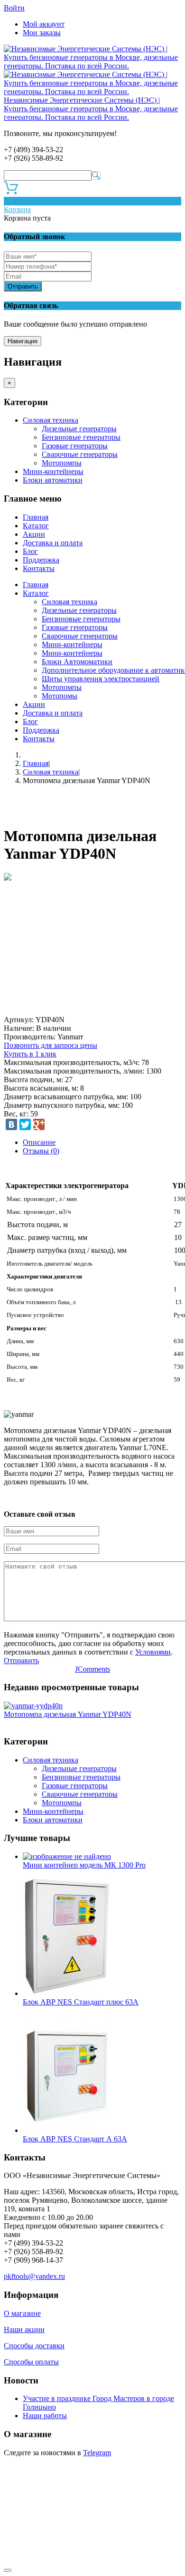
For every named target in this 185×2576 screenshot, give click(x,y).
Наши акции (24, 2329)
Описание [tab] (39, 1142)
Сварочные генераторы (80, 454)
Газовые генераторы (75, 446)
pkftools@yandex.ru (34, 2276)
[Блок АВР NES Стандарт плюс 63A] (67, 1993)
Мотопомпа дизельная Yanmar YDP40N (68, 1714)
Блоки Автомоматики (77, 662)
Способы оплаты (31, 2362)
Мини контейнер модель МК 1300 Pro (84, 1865)
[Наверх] (8, 2570)
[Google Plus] (39, 1124)
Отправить (23, 286)
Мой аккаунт (44, 24)
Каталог (36, 526)
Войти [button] (14, 8)
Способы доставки (34, 2346)
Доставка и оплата (53, 543)
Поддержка (41, 560)
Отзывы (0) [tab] (41, 1151)
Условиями (153, 1652)
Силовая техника (51, 420)
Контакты (39, 568)
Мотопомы (60, 696)
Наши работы (45, 2416)
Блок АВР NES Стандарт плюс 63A (81, 2002)
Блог (30, 551)
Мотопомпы (62, 463)
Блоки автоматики (53, 480)
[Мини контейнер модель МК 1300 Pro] (67, 1856)
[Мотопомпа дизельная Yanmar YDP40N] (33, 1706)
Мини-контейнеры (53, 471)
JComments (92, 1669)
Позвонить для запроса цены (51, 1045)
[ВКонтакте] (11, 1124)
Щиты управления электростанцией (101, 679)
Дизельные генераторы (79, 429)
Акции (34, 534)
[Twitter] (25, 1124)
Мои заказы (42, 33)
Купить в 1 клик (30, 1054)
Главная (36, 517)
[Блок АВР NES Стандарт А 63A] (67, 2130)
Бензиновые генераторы (81, 437)
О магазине (22, 2313)
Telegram (97, 2453)
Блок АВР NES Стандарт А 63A (75, 2139)
